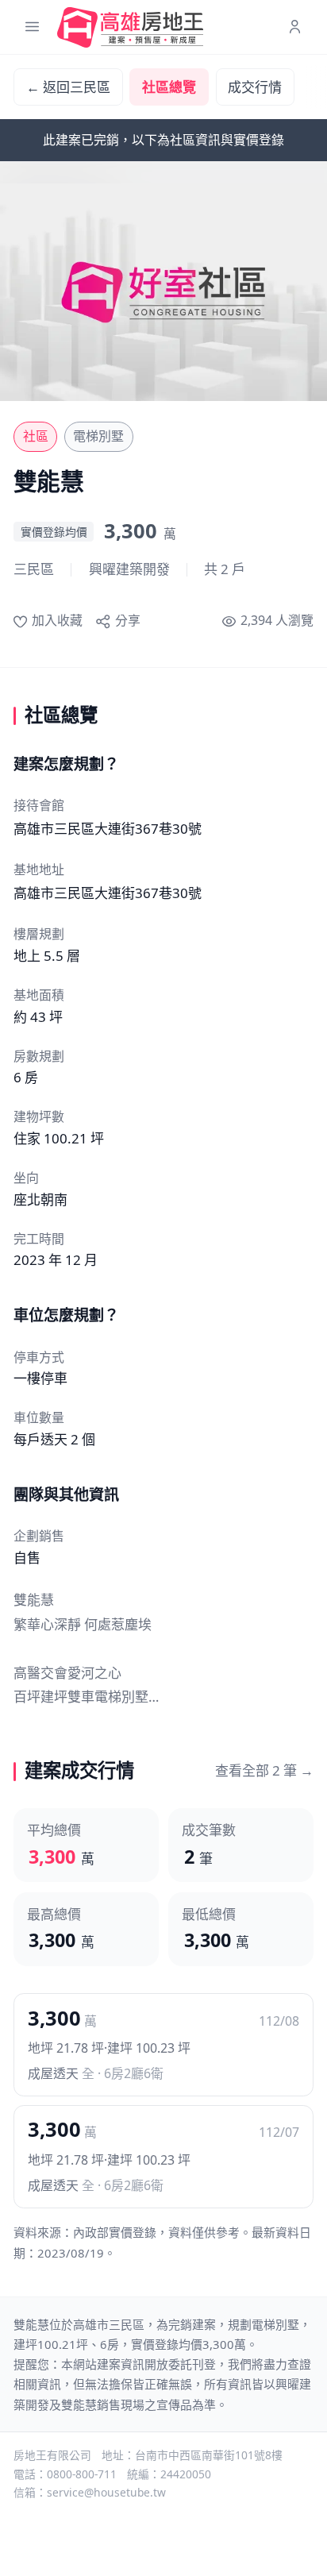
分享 (127, 620)
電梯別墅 (98, 436)
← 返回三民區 (68, 87)
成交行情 (255, 87)
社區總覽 (169, 87)
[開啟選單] (32, 27)
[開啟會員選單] (295, 27)
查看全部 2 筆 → (264, 1770)
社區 (36, 436)
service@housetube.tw (106, 2492)
